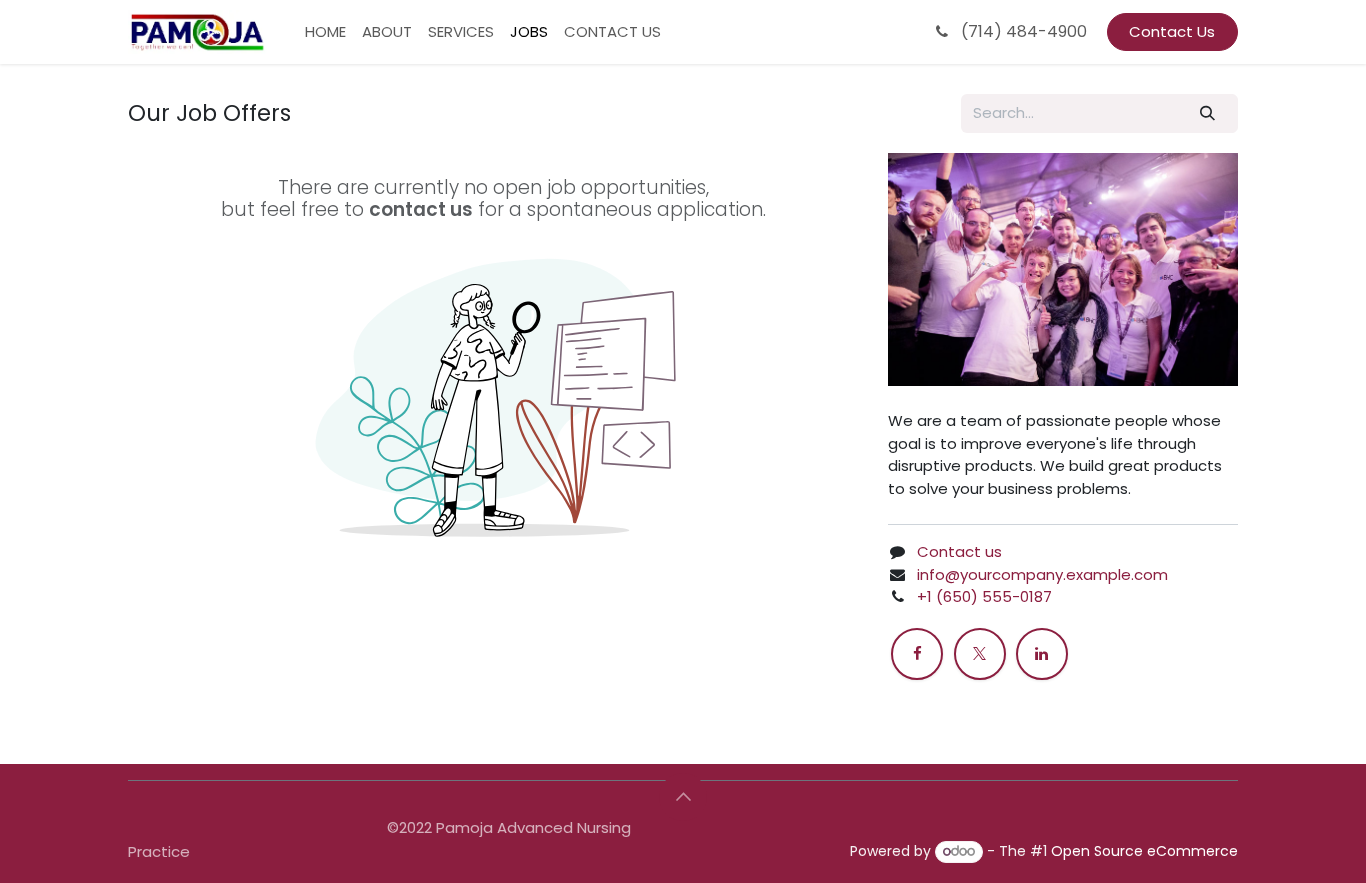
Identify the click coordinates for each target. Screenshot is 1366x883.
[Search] (1208, 113)
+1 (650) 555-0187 (984, 596)
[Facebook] (917, 654)
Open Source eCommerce (1144, 851)
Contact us (959, 551)
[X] (980, 654)
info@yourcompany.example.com (1042, 574)
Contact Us (1172, 31)
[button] (683, 797)
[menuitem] (325, 32)
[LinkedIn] (1042, 654)
